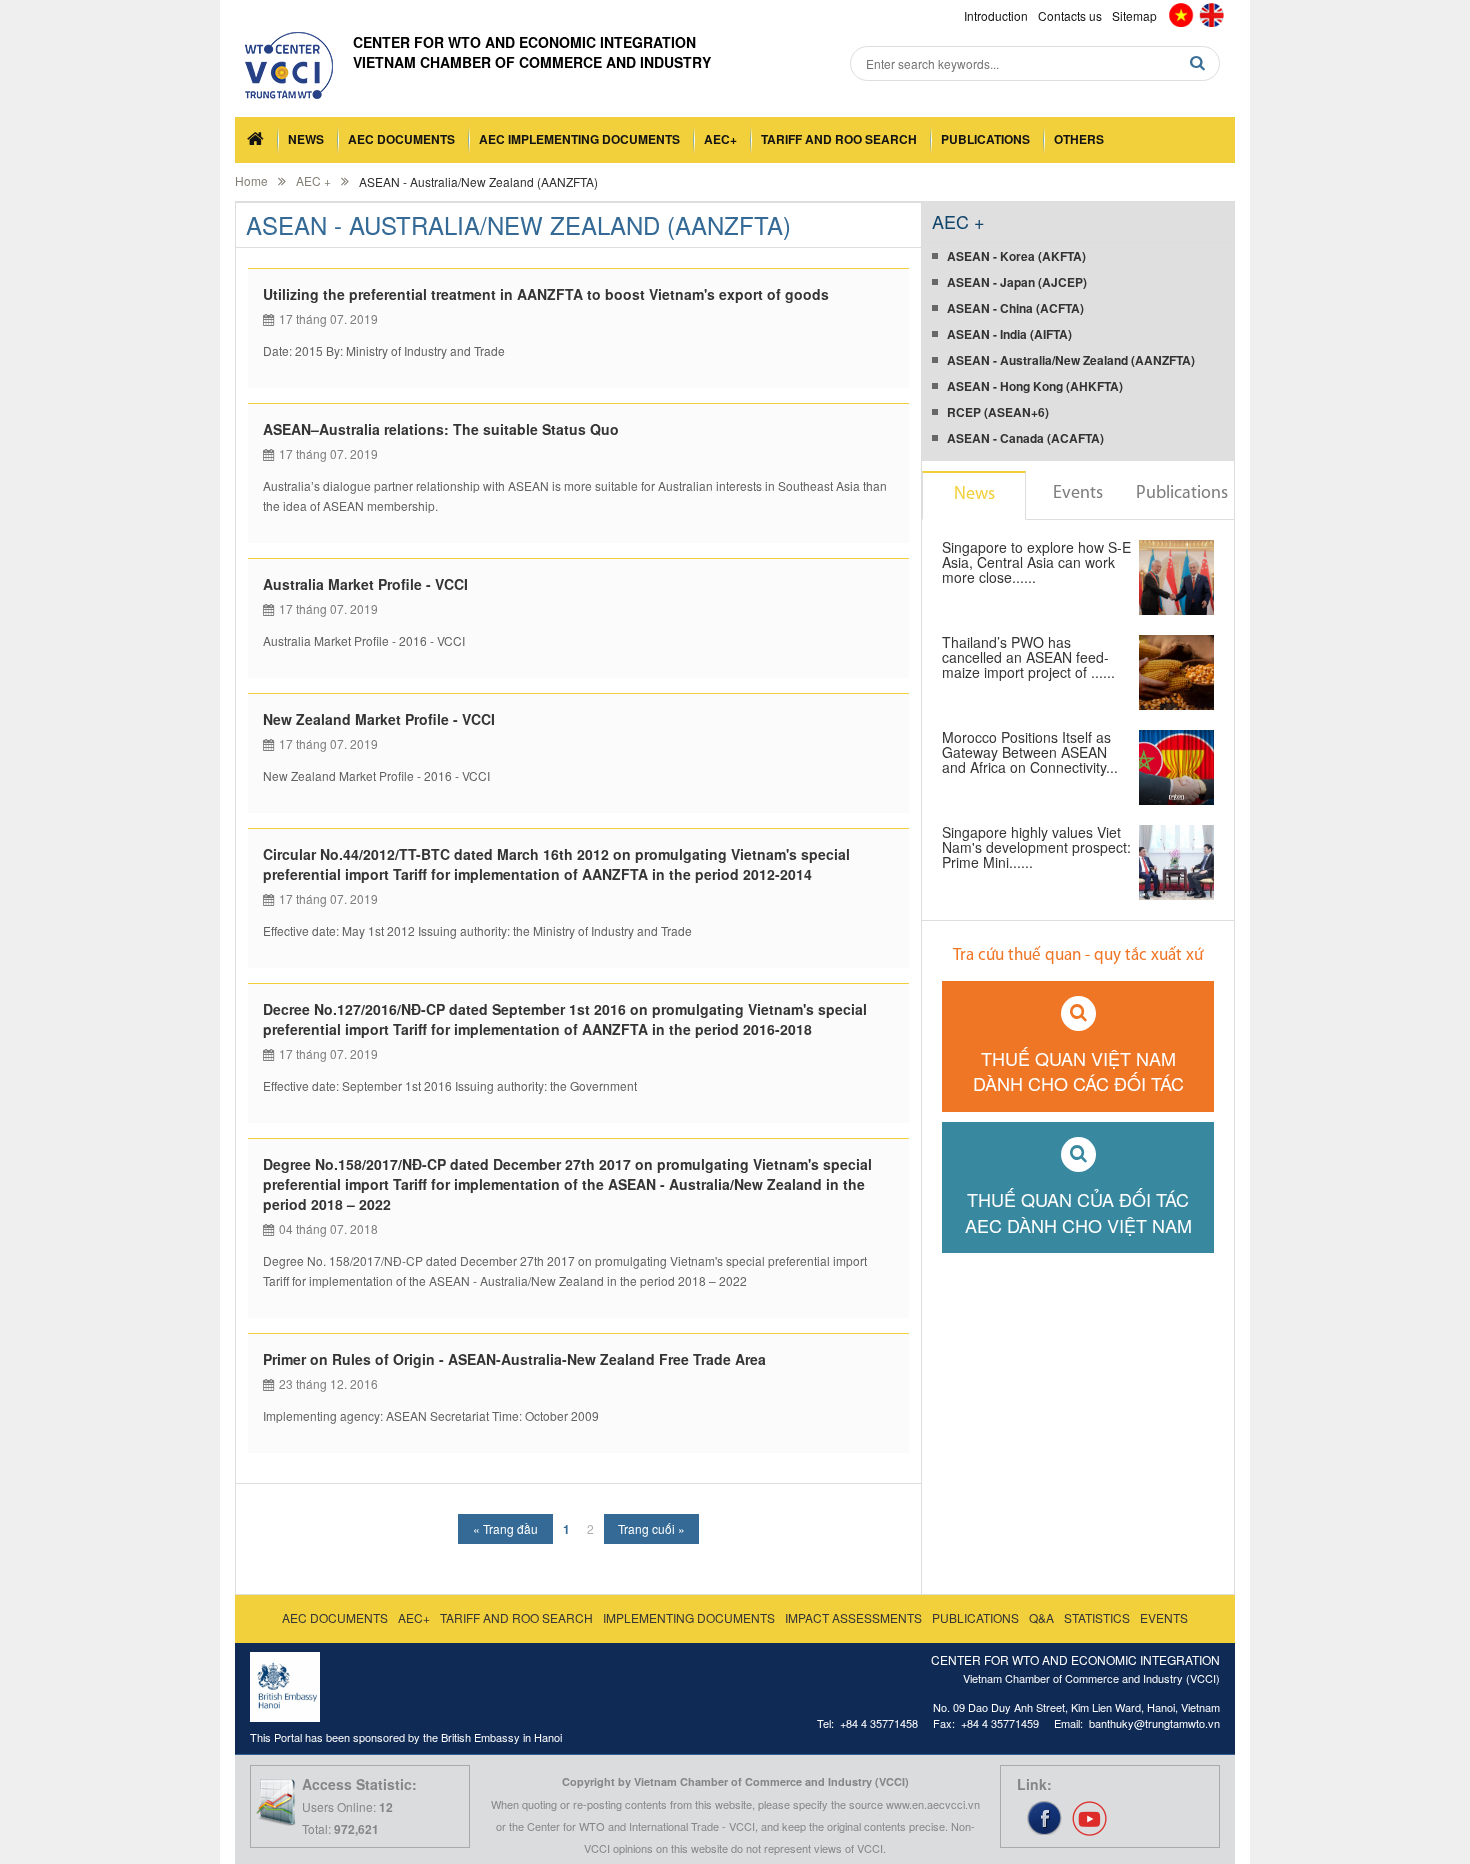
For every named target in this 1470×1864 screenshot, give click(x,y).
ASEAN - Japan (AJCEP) (1017, 282)
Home (251, 180)
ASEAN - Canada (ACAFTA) (1025, 438)
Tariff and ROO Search (839, 139)
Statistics (1097, 1617)
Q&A (1041, 1617)
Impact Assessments (853, 1617)
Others (1079, 139)
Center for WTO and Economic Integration (524, 42)
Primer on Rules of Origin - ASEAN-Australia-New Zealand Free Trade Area (514, 1359)
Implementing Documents (689, 1617)
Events (1078, 494)
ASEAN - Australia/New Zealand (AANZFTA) (1071, 360)
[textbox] (1035, 63)
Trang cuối (651, 1528)
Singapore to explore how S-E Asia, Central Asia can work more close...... (1036, 563)
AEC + (313, 180)
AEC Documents (401, 139)
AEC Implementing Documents (579, 139)
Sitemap (1134, 15)
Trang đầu (505, 1528)
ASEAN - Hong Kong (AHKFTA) (1035, 386)
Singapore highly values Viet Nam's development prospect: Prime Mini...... (1036, 848)
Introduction (996, 15)
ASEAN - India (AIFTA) (1009, 334)
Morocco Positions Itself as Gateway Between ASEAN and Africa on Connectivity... (1030, 753)
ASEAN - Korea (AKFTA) (1016, 256)
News (306, 139)
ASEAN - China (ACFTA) (1015, 308)
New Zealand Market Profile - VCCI (379, 719)
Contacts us (1070, 15)
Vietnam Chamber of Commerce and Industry (532, 62)
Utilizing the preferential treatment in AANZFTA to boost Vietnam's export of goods (546, 294)
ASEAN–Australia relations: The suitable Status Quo (441, 429)
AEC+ (720, 139)
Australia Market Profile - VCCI (365, 584)
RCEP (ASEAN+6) (998, 412)
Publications (985, 139)
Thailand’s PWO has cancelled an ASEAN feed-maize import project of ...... (1028, 658)
